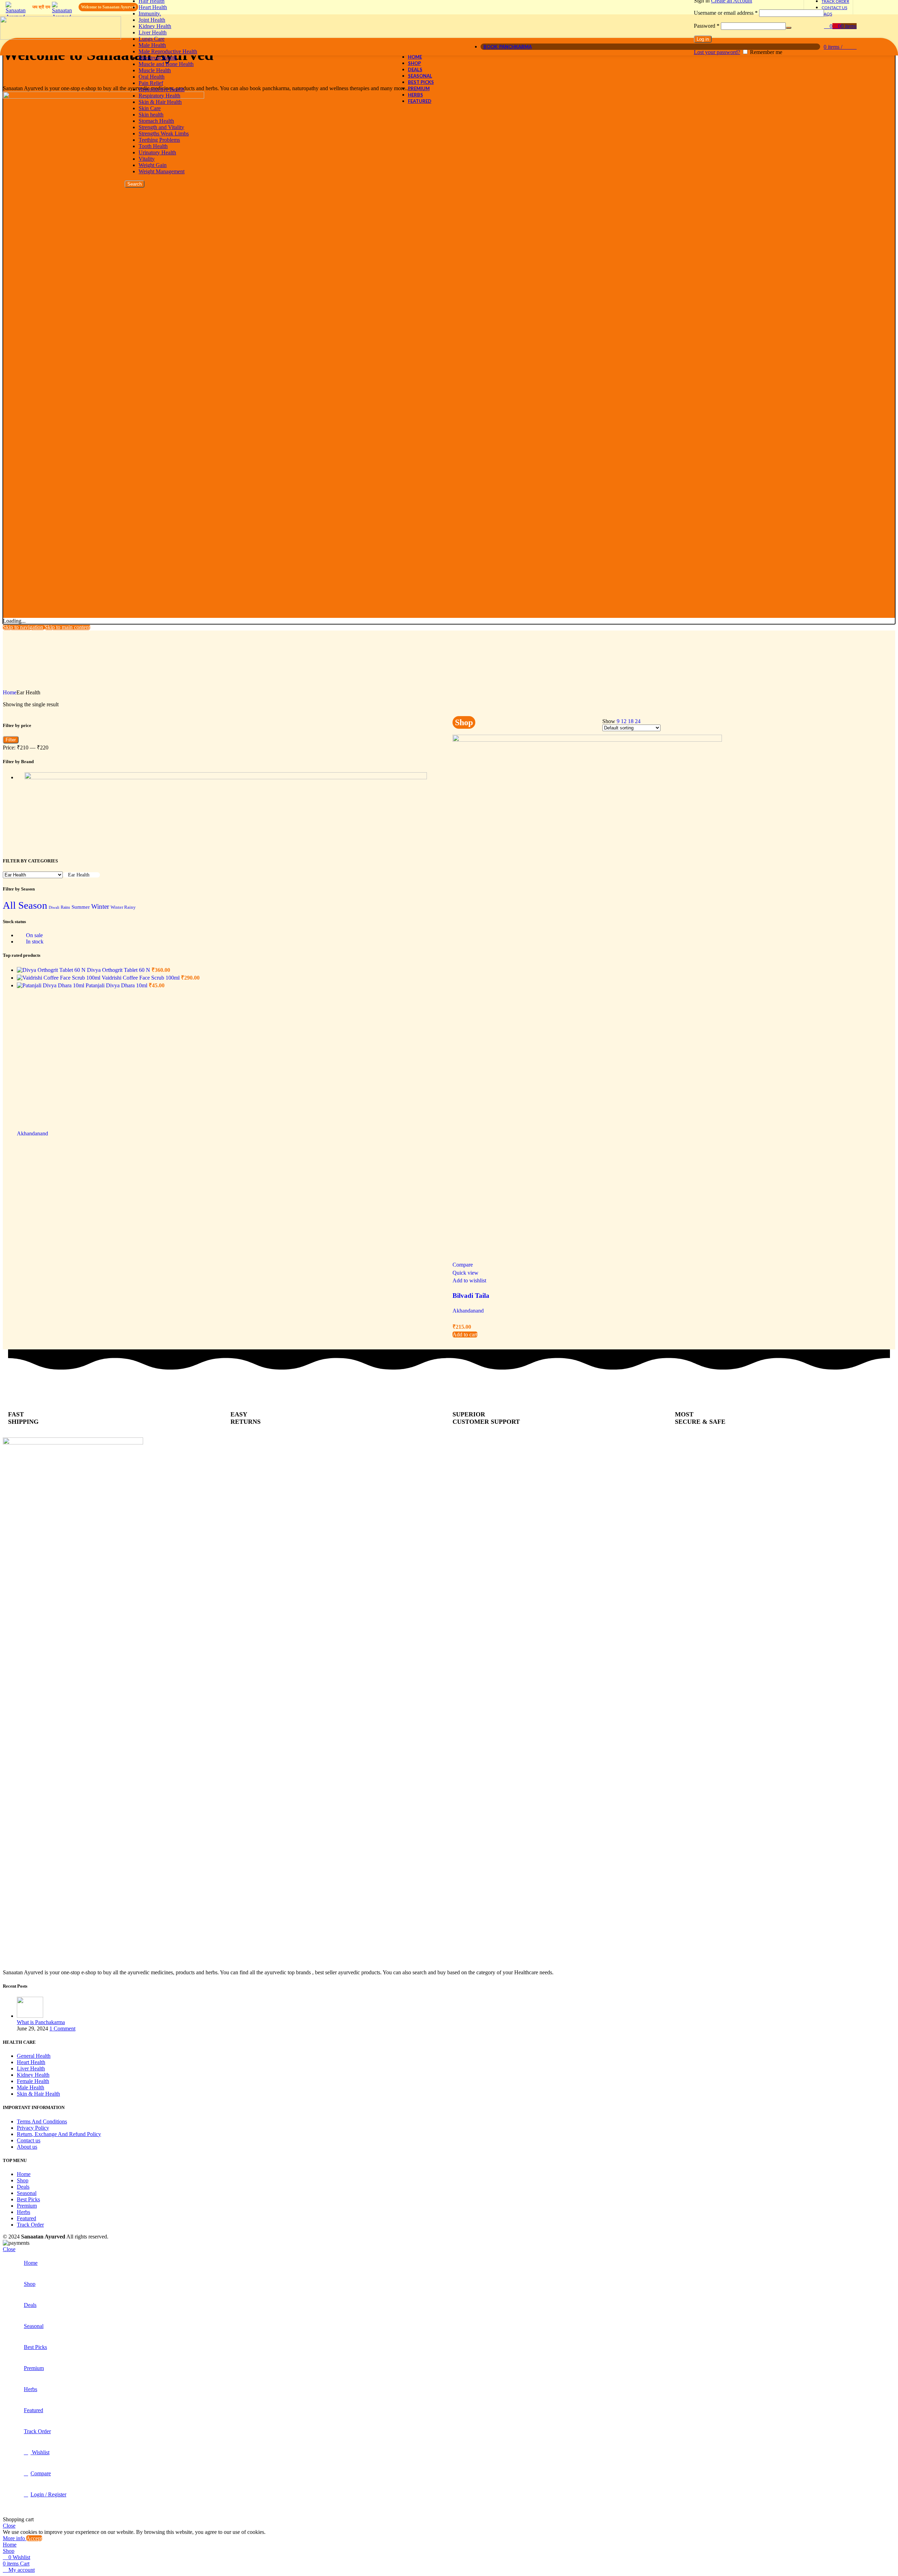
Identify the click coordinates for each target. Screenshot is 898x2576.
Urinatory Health (157, 152)
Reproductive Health (162, 89)
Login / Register (48, 2494)
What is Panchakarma (41, 2022)
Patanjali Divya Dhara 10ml (117, 985)
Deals (23, 2187)
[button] (465, 1334)
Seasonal (27, 2193)
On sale (34, 935)
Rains (65, 907)
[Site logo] (61, 38)
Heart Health (153, 7)
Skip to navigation (24, 627)
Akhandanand (468, 1311)
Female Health (33, 2081)
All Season (25, 905)
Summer (81, 907)
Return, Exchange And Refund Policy (59, 2134)
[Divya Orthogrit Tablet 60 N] (52, 970)
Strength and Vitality (161, 127)
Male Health (31, 2087)
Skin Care (150, 108)
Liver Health (153, 32)
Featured (26, 2218)
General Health (34, 2056)
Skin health (151, 115)
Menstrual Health (158, 58)
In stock (34, 942)
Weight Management (162, 171)
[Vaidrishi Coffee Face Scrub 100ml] (59, 978)
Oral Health (152, 77)
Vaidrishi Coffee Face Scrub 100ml (141, 978)
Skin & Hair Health (160, 102)
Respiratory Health (159, 96)
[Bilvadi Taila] (587, 740)
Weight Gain (153, 165)
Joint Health (152, 20)
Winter (100, 906)
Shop (23, 2180)
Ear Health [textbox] (79, 875)
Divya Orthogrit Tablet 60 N (119, 970)
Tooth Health (153, 146)
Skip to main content (67, 627)
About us (27, 2147)
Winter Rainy (123, 907)
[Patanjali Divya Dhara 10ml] (51, 985)
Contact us (29, 2140)
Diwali (54, 907)
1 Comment (62, 2028)
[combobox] (81, 875)
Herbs (24, 2212)
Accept (34, 2538)
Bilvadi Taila (471, 1296)
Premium (27, 2206)
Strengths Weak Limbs (164, 134)
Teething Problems (159, 140)
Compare (41, 2473)
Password (707, 26)
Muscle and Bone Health (166, 64)
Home (10, 692)
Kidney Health (155, 26)
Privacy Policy (33, 2128)
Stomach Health (156, 121)
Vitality (147, 159)
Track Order (30, 2225)
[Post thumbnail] (30, 2016)
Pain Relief (151, 83)
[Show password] (789, 28)
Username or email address (726, 13)
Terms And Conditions (42, 2121)
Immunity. (150, 14)
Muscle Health (155, 70)
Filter (11, 740)
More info (15, 2538)
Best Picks (28, 2199)
